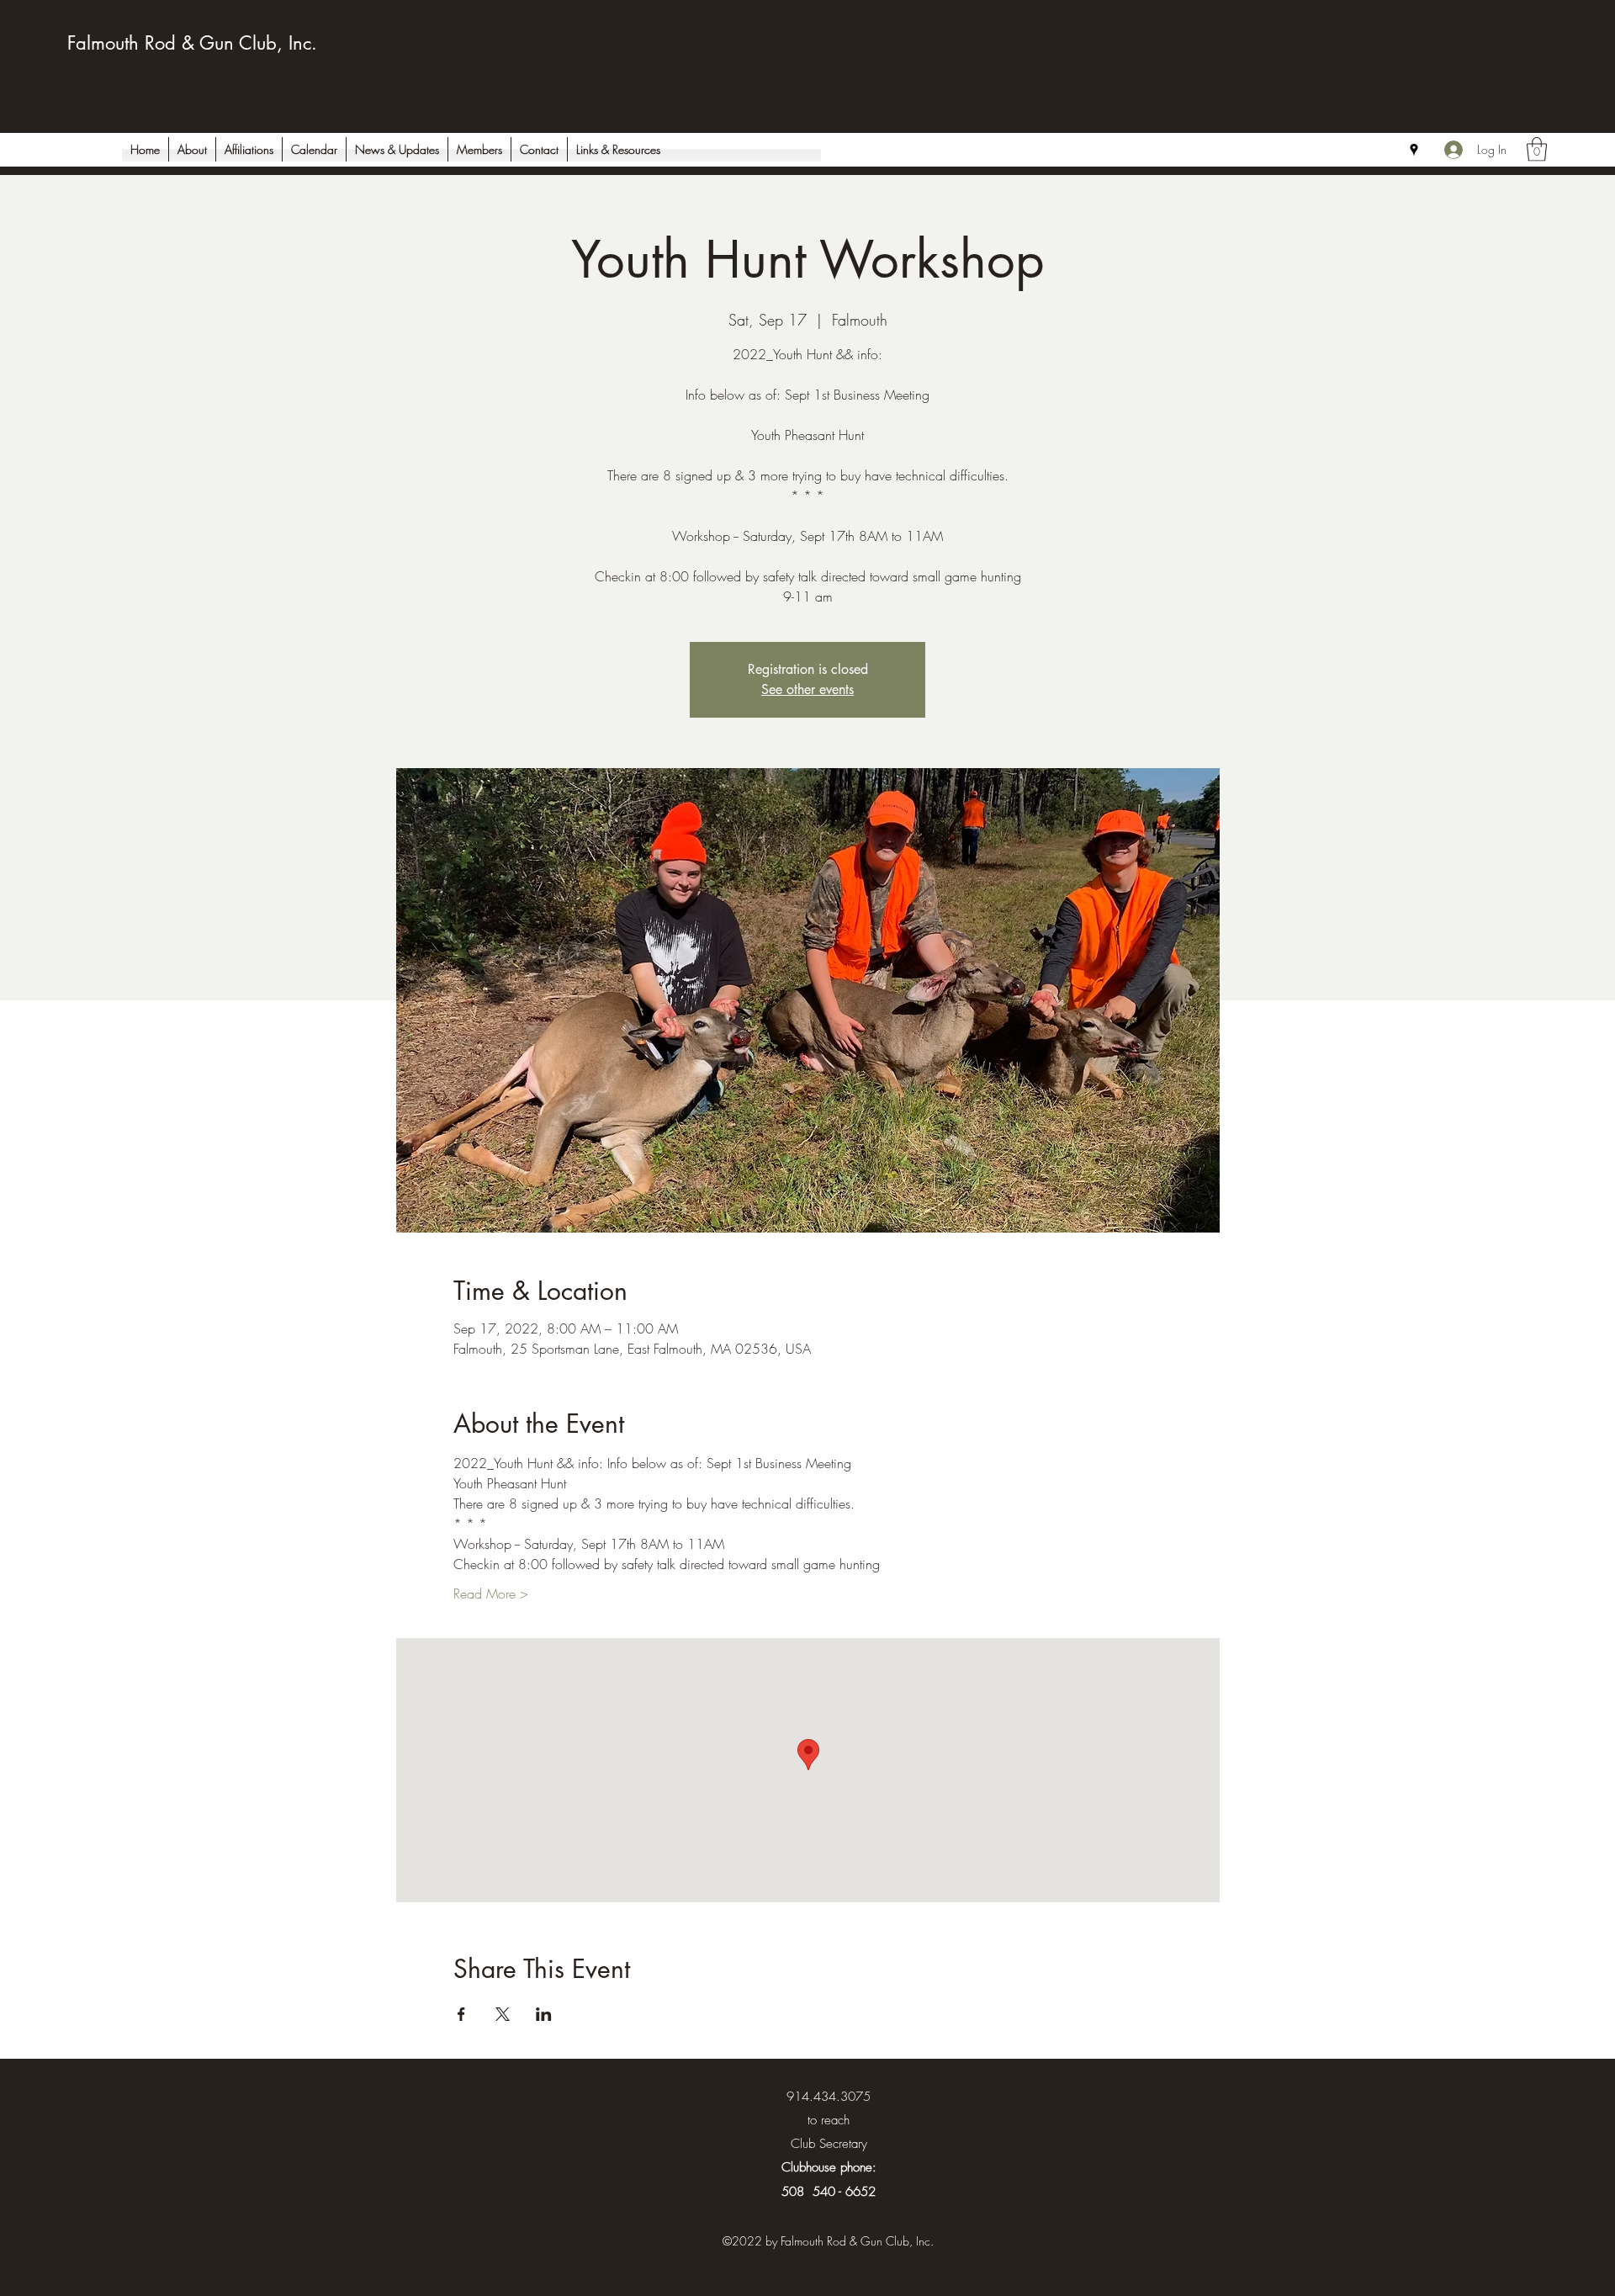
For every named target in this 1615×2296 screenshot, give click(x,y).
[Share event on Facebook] (461, 2014)
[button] (1537, 149)
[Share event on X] (503, 2014)
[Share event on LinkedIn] (544, 2014)
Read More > (491, 1593)
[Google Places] (1414, 150)
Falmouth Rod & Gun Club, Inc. (192, 43)
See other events (807, 689)
